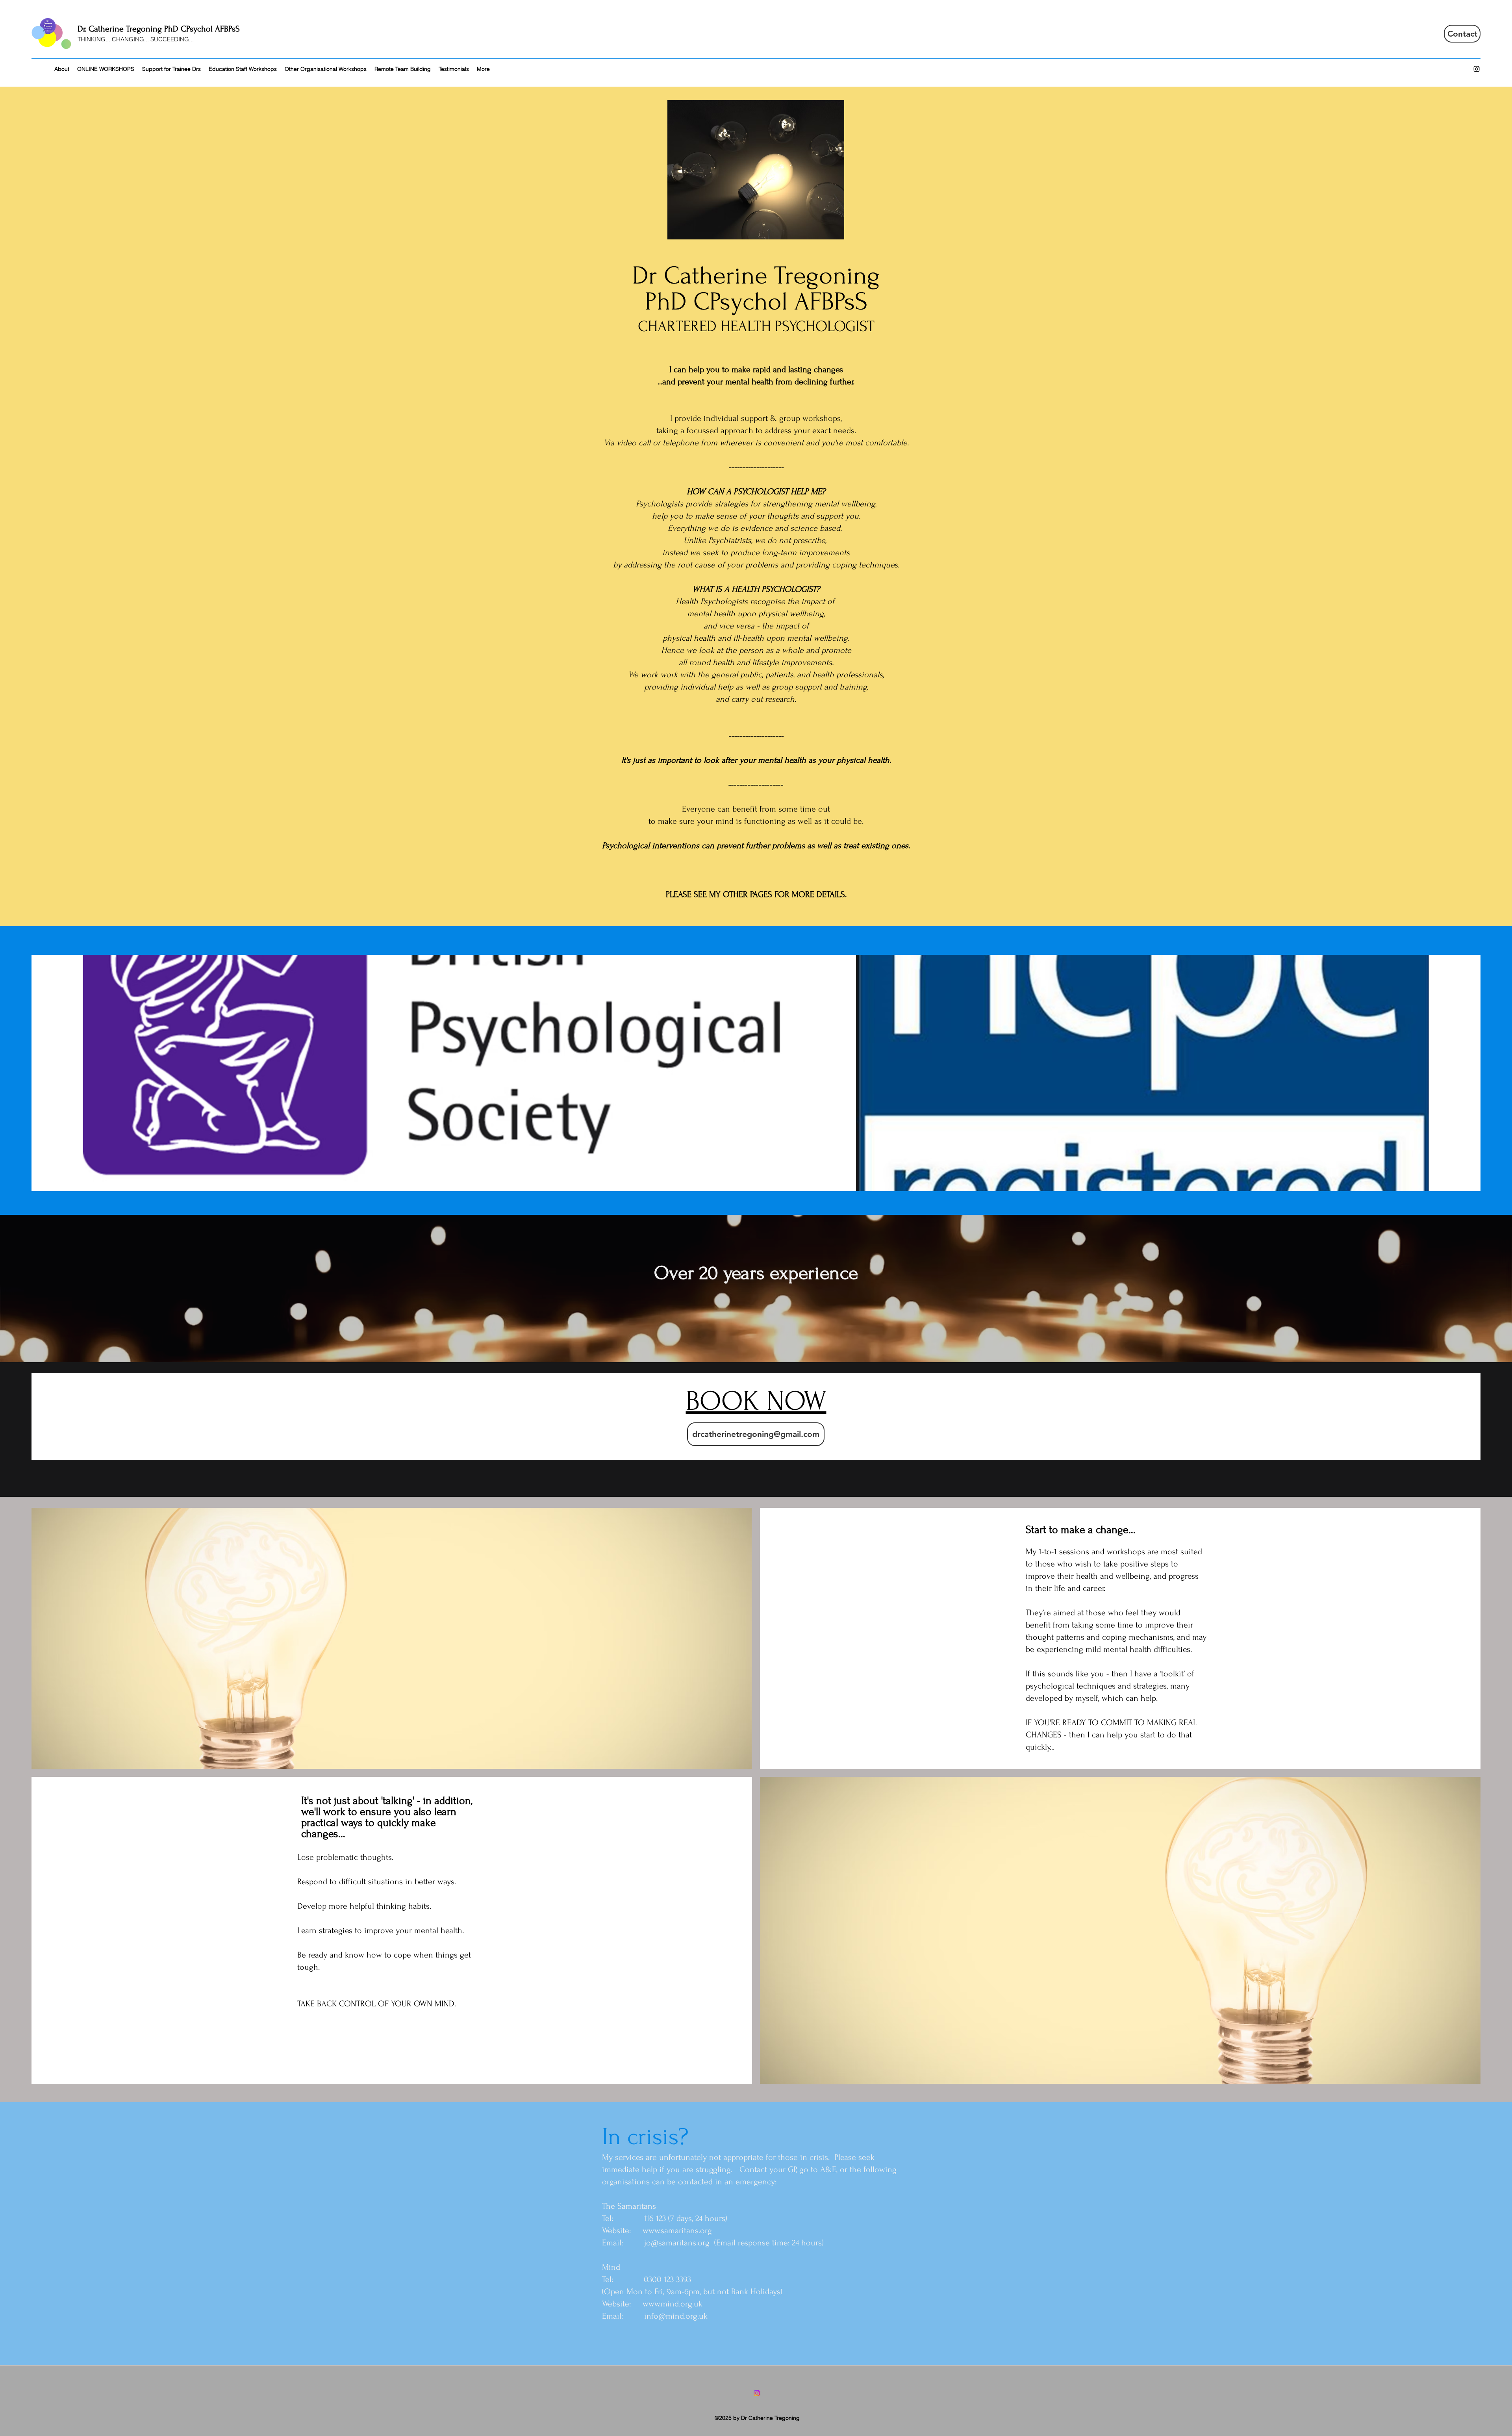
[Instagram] (1477, 69)
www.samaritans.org (677, 2230)
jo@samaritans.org (677, 2243)
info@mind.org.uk (676, 2316)
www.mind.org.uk (673, 2304)
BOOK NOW (756, 1401)
